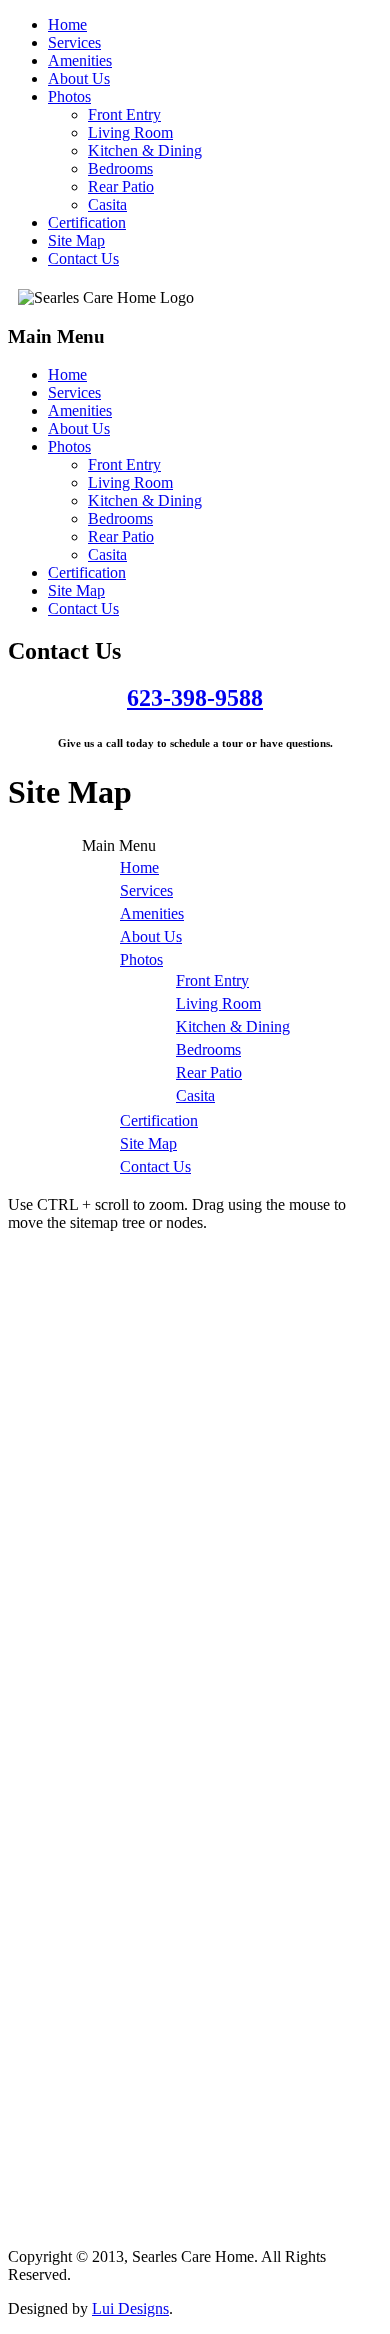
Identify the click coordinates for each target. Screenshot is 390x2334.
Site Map (76, 240)
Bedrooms (120, 168)
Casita (107, 204)
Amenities (80, 60)
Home (67, 24)
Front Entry (124, 114)
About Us (79, 78)
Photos (69, 96)
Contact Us (83, 258)
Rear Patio (121, 186)
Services (74, 42)
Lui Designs (130, 2308)
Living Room (130, 132)
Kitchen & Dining (145, 150)
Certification (87, 222)
